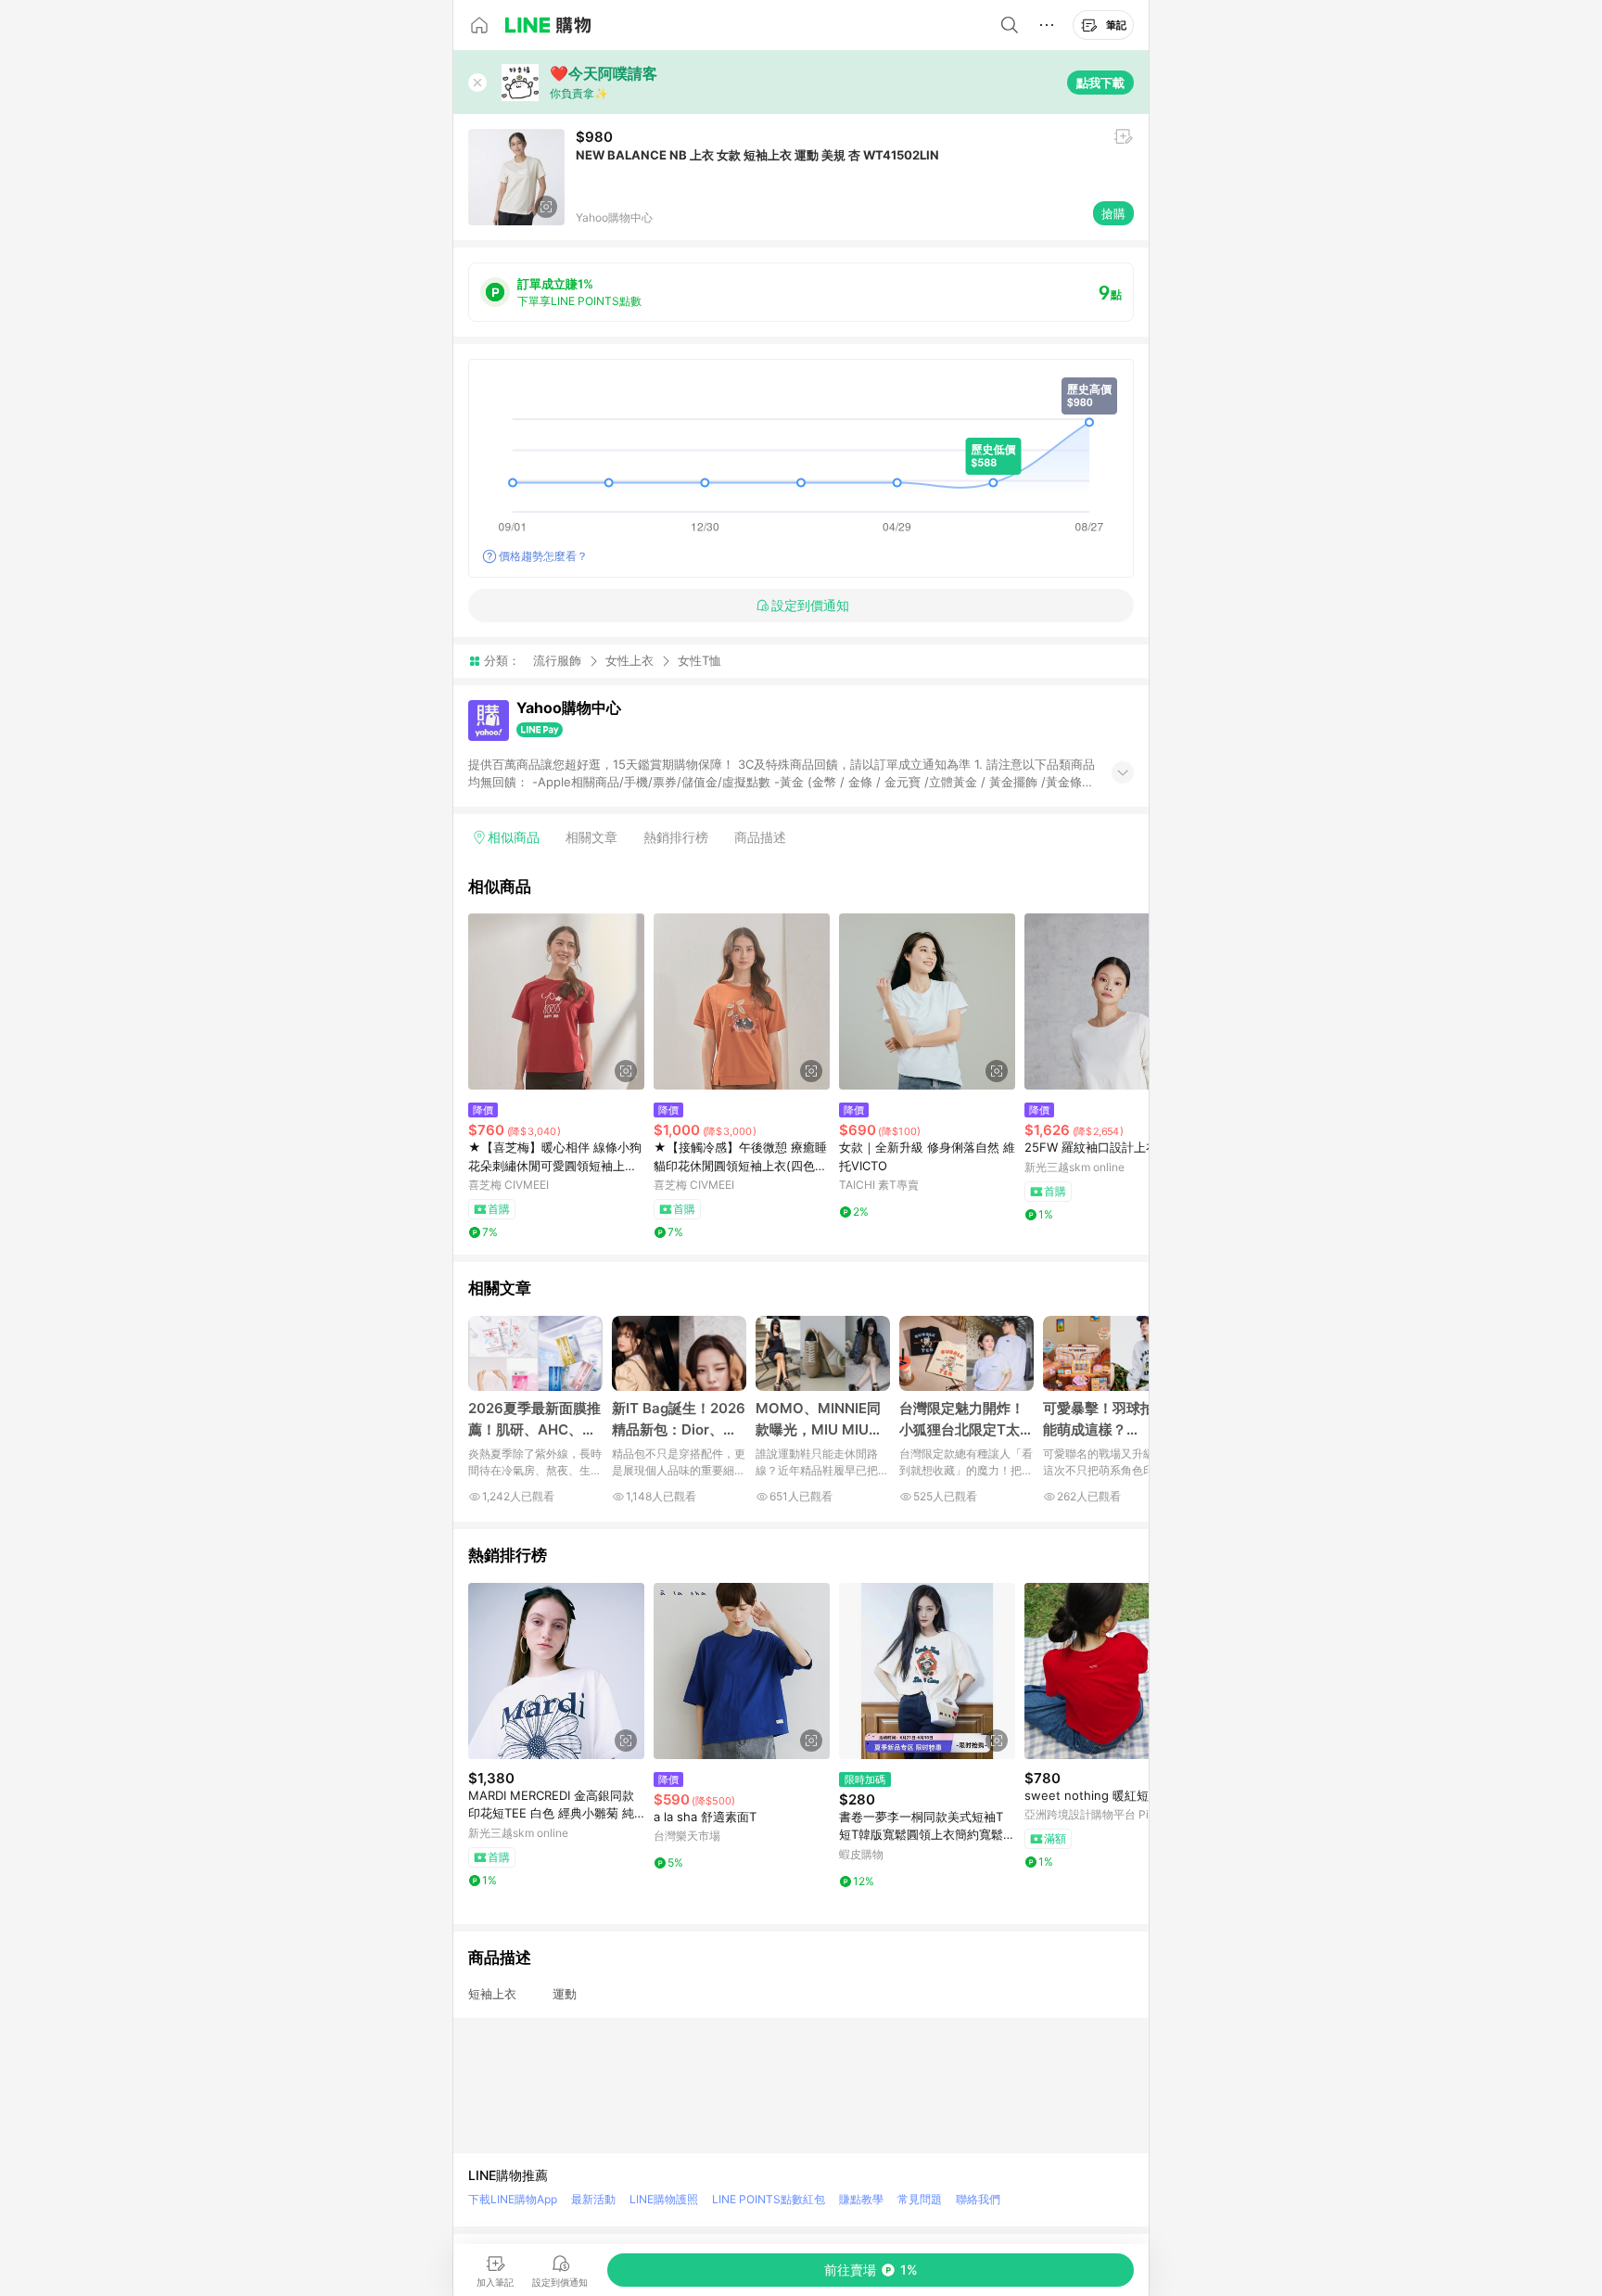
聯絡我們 (978, 2199)
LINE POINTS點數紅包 (769, 2199)
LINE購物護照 (664, 2199)
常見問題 (920, 2199)
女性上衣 (629, 660)
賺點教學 (861, 2199)
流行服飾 (557, 660)
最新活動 (593, 2199)
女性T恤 (699, 661)
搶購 (1113, 213)
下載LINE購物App (513, 2199)
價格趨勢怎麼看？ (543, 556)
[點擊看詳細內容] (556, 1001)
